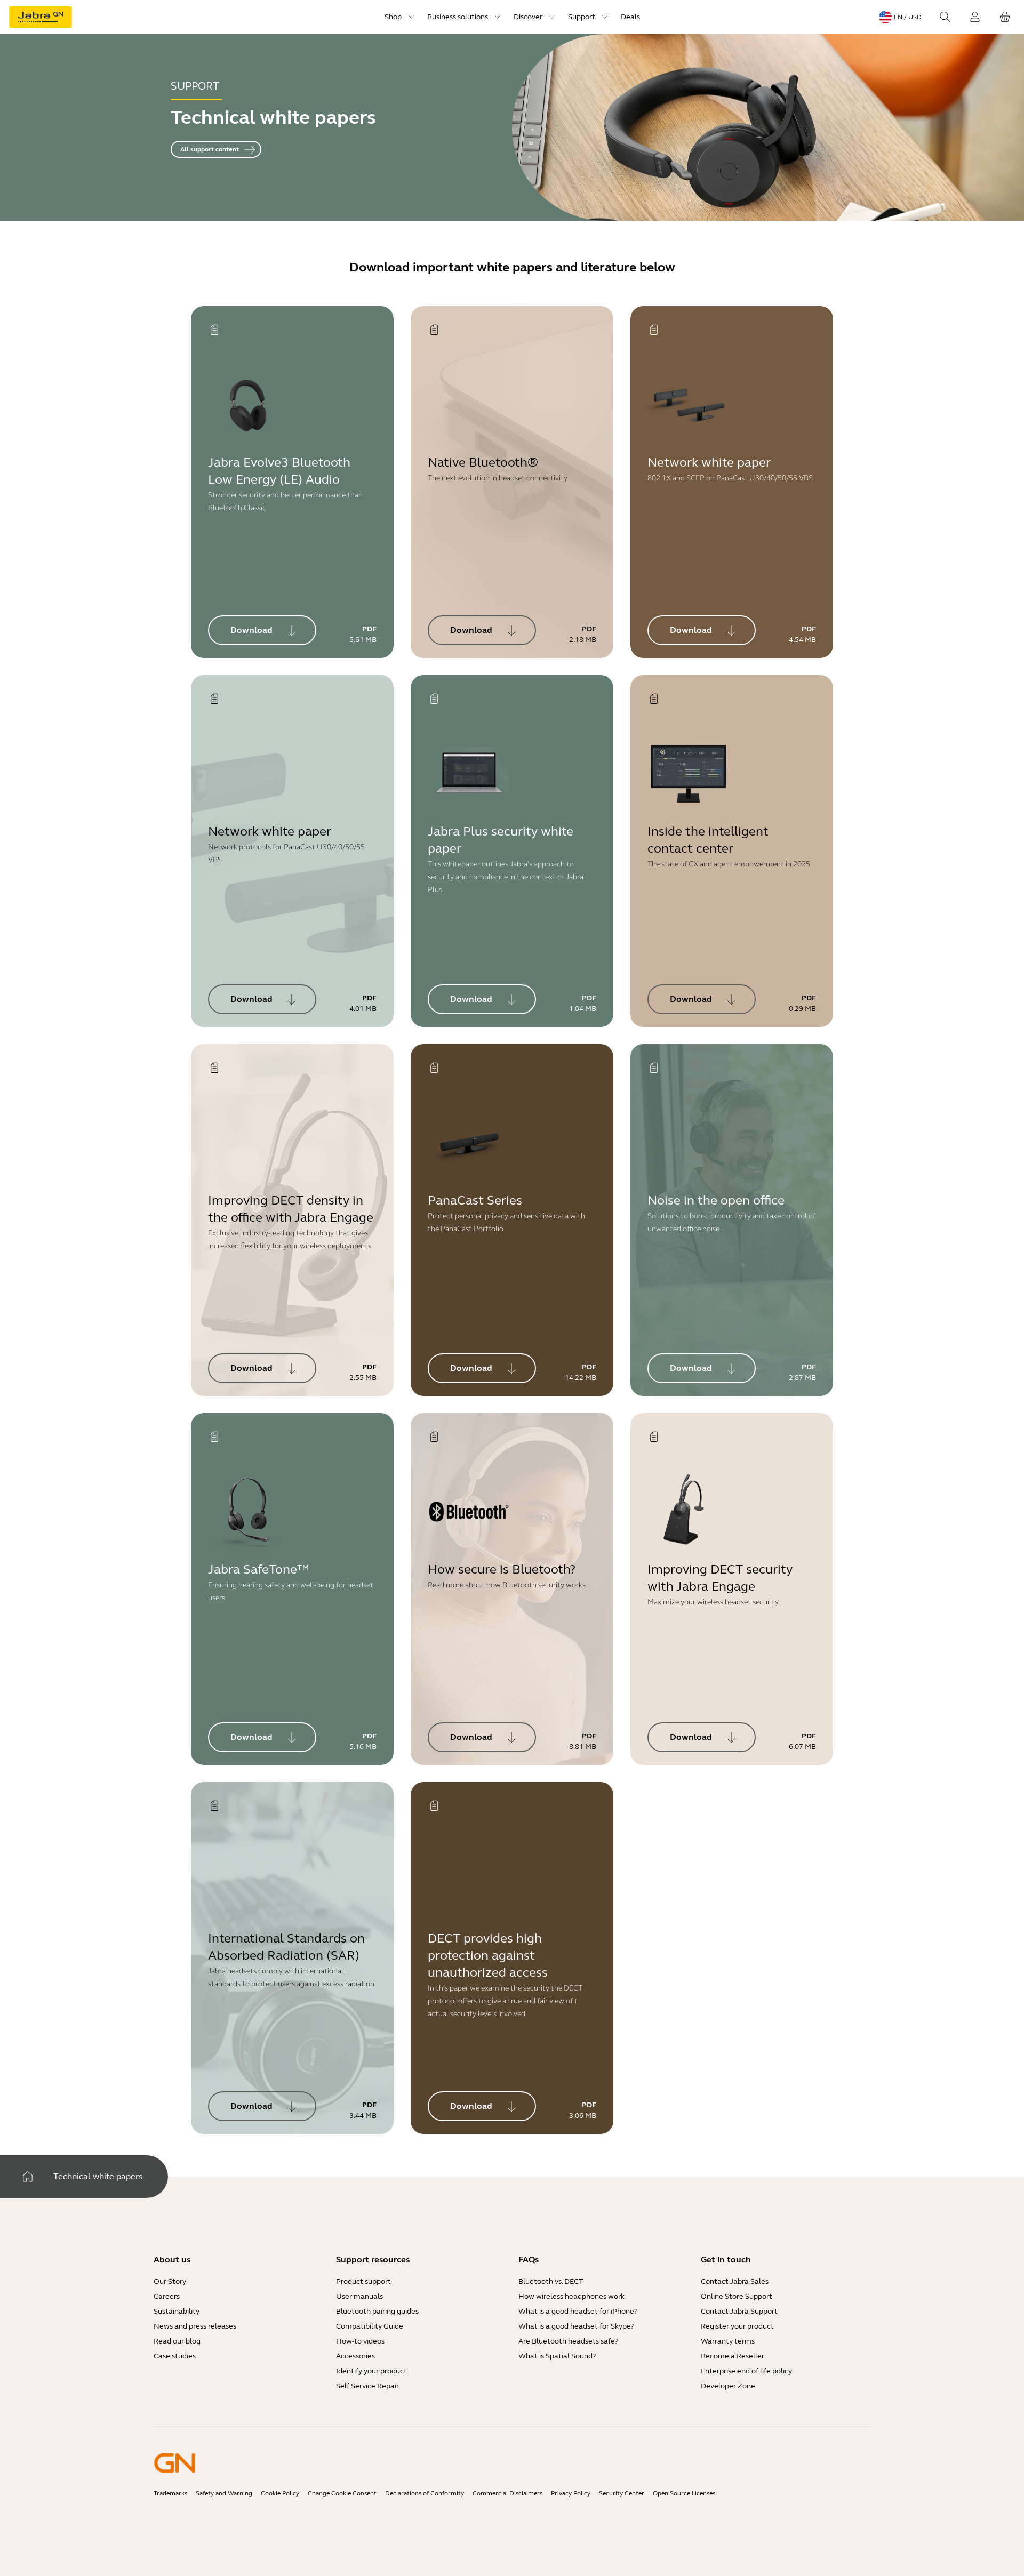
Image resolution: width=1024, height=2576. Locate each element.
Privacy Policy (571, 2493)
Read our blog (177, 2341)
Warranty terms (728, 2341)
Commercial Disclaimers (507, 2493)
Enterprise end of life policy (746, 2371)
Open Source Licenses (684, 2493)
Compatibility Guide (370, 2326)
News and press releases (195, 2326)
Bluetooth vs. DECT (551, 2281)
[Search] (945, 17)
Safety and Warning (224, 2493)
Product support (363, 2281)
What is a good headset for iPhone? (578, 2311)
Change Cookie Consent (342, 2493)
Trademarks (170, 2493)
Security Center (622, 2493)
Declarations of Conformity (425, 2493)
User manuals (359, 2296)
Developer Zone (728, 2386)
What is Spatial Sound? (557, 2356)
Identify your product (371, 2371)
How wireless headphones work (571, 2296)
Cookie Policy (280, 2493)
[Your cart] (1005, 17)
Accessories (355, 2356)
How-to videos (360, 2341)
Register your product (737, 2326)
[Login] (975, 17)
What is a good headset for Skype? (576, 2326)
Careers (167, 2296)
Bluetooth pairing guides (377, 2311)
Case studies (175, 2356)
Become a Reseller (733, 2356)
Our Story (170, 2281)
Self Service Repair (367, 2386)
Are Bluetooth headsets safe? (568, 2341)
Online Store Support (737, 2296)
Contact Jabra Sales (735, 2281)
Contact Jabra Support (739, 2311)
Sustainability (177, 2311)
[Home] (28, 2177)
